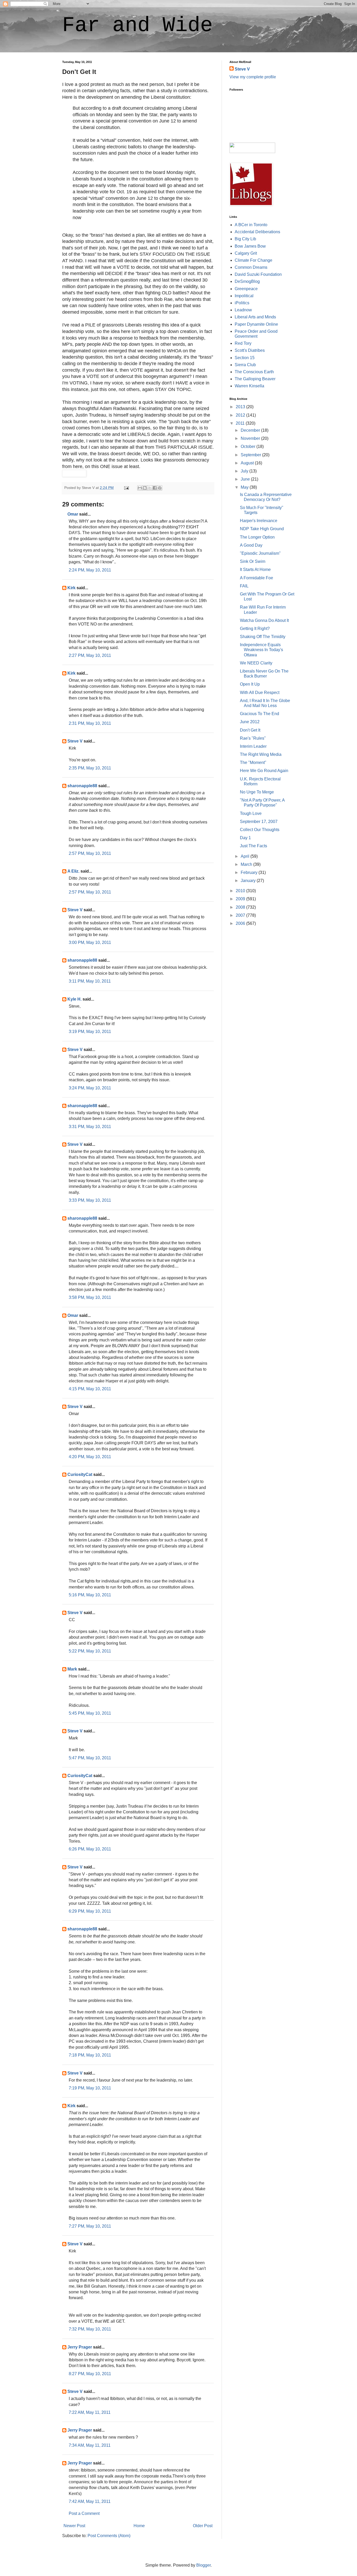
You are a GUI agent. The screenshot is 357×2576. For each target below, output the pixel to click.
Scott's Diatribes (250, 350)
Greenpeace (246, 289)
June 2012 (250, 722)
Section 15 (245, 358)
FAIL (244, 586)
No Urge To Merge (257, 792)
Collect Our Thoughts (260, 830)
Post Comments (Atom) (109, 2536)
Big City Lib (245, 239)
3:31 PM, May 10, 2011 (90, 1127)
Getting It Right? (255, 629)
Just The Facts (254, 846)
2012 (241, 415)
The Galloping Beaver (255, 379)
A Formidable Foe (257, 578)
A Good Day (251, 545)
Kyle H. (74, 999)
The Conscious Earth (254, 372)
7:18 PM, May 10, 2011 (90, 2055)
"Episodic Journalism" (260, 553)
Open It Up (250, 684)
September (251, 455)
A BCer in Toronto (251, 225)
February (250, 872)
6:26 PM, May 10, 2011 (90, 1849)
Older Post (203, 2526)
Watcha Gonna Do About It (264, 620)
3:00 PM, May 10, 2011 (90, 942)
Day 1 (245, 838)
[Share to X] (150, 488)
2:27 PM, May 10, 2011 (90, 655)
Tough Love (251, 813)
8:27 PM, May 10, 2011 (90, 2374)
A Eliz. (73, 871)
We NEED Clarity (256, 663)
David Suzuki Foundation (258, 274)
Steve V (75, 741)
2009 (241, 899)
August (248, 463)
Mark (72, 1669)
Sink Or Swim (253, 561)
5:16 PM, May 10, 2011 (90, 1595)
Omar (73, 514)
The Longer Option (257, 537)
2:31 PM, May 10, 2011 (90, 723)
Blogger (203, 2565)
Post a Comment (84, 2513)
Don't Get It (250, 730)
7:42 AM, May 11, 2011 (90, 2501)
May (245, 487)
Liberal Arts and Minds (255, 317)
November (251, 438)
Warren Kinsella (249, 386)
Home (139, 2526)
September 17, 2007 (259, 822)
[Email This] (140, 488)
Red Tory (243, 343)
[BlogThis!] (145, 488)
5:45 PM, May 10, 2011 (90, 1713)
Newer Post (74, 2526)
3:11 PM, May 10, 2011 (90, 981)
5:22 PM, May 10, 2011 (90, 1651)
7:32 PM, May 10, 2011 (90, 2329)
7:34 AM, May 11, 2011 (90, 2445)
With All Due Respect (260, 693)
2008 (241, 907)
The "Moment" (253, 763)
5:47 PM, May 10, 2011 (90, 1758)
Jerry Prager (80, 2347)
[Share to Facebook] (155, 488)
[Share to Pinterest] (160, 488)
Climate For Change (254, 260)
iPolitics (242, 303)
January (249, 881)
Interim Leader (253, 746)
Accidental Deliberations (257, 232)
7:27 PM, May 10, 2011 (90, 2226)
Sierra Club (245, 365)
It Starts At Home (255, 569)
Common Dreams (251, 267)
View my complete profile (253, 77)
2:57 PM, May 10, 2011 (90, 853)
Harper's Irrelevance (259, 521)
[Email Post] (126, 488)
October (249, 446)
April (246, 856)
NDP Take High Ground (262, 529)
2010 (241, 891)
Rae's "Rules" (253, 738)
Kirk (71, 588)
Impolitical (244, 296)
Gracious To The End (260, 714)
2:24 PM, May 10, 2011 (90, 570)
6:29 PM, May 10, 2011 (90, 1911)
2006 (241, 923)
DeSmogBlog (247, 281)
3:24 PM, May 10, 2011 (90, 1088)
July (245, 471)
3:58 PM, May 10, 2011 (90, 1297)
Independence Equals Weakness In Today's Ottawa (261, 650)
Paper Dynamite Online (256, 324)
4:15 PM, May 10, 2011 (90, 1389)
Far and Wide (137, 25)
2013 (241, 407)
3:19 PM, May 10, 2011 (90, 1032)
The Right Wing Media (261, 754)
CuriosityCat (80, 1474)
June (246, 479)
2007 (241, 915)
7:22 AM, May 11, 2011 (90, 2412)
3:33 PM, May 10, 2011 (90, 1200)
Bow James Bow (250, 246)
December (251, 430)
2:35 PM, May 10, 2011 (90, 768)
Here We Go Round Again (264, 771)
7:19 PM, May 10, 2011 (90, 2088)
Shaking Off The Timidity (263, 637)
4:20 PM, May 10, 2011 (90, 1457)
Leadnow (243, 310)
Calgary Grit (246, 253)
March (247, 864)
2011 (241, 423)
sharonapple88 (82, 786)
